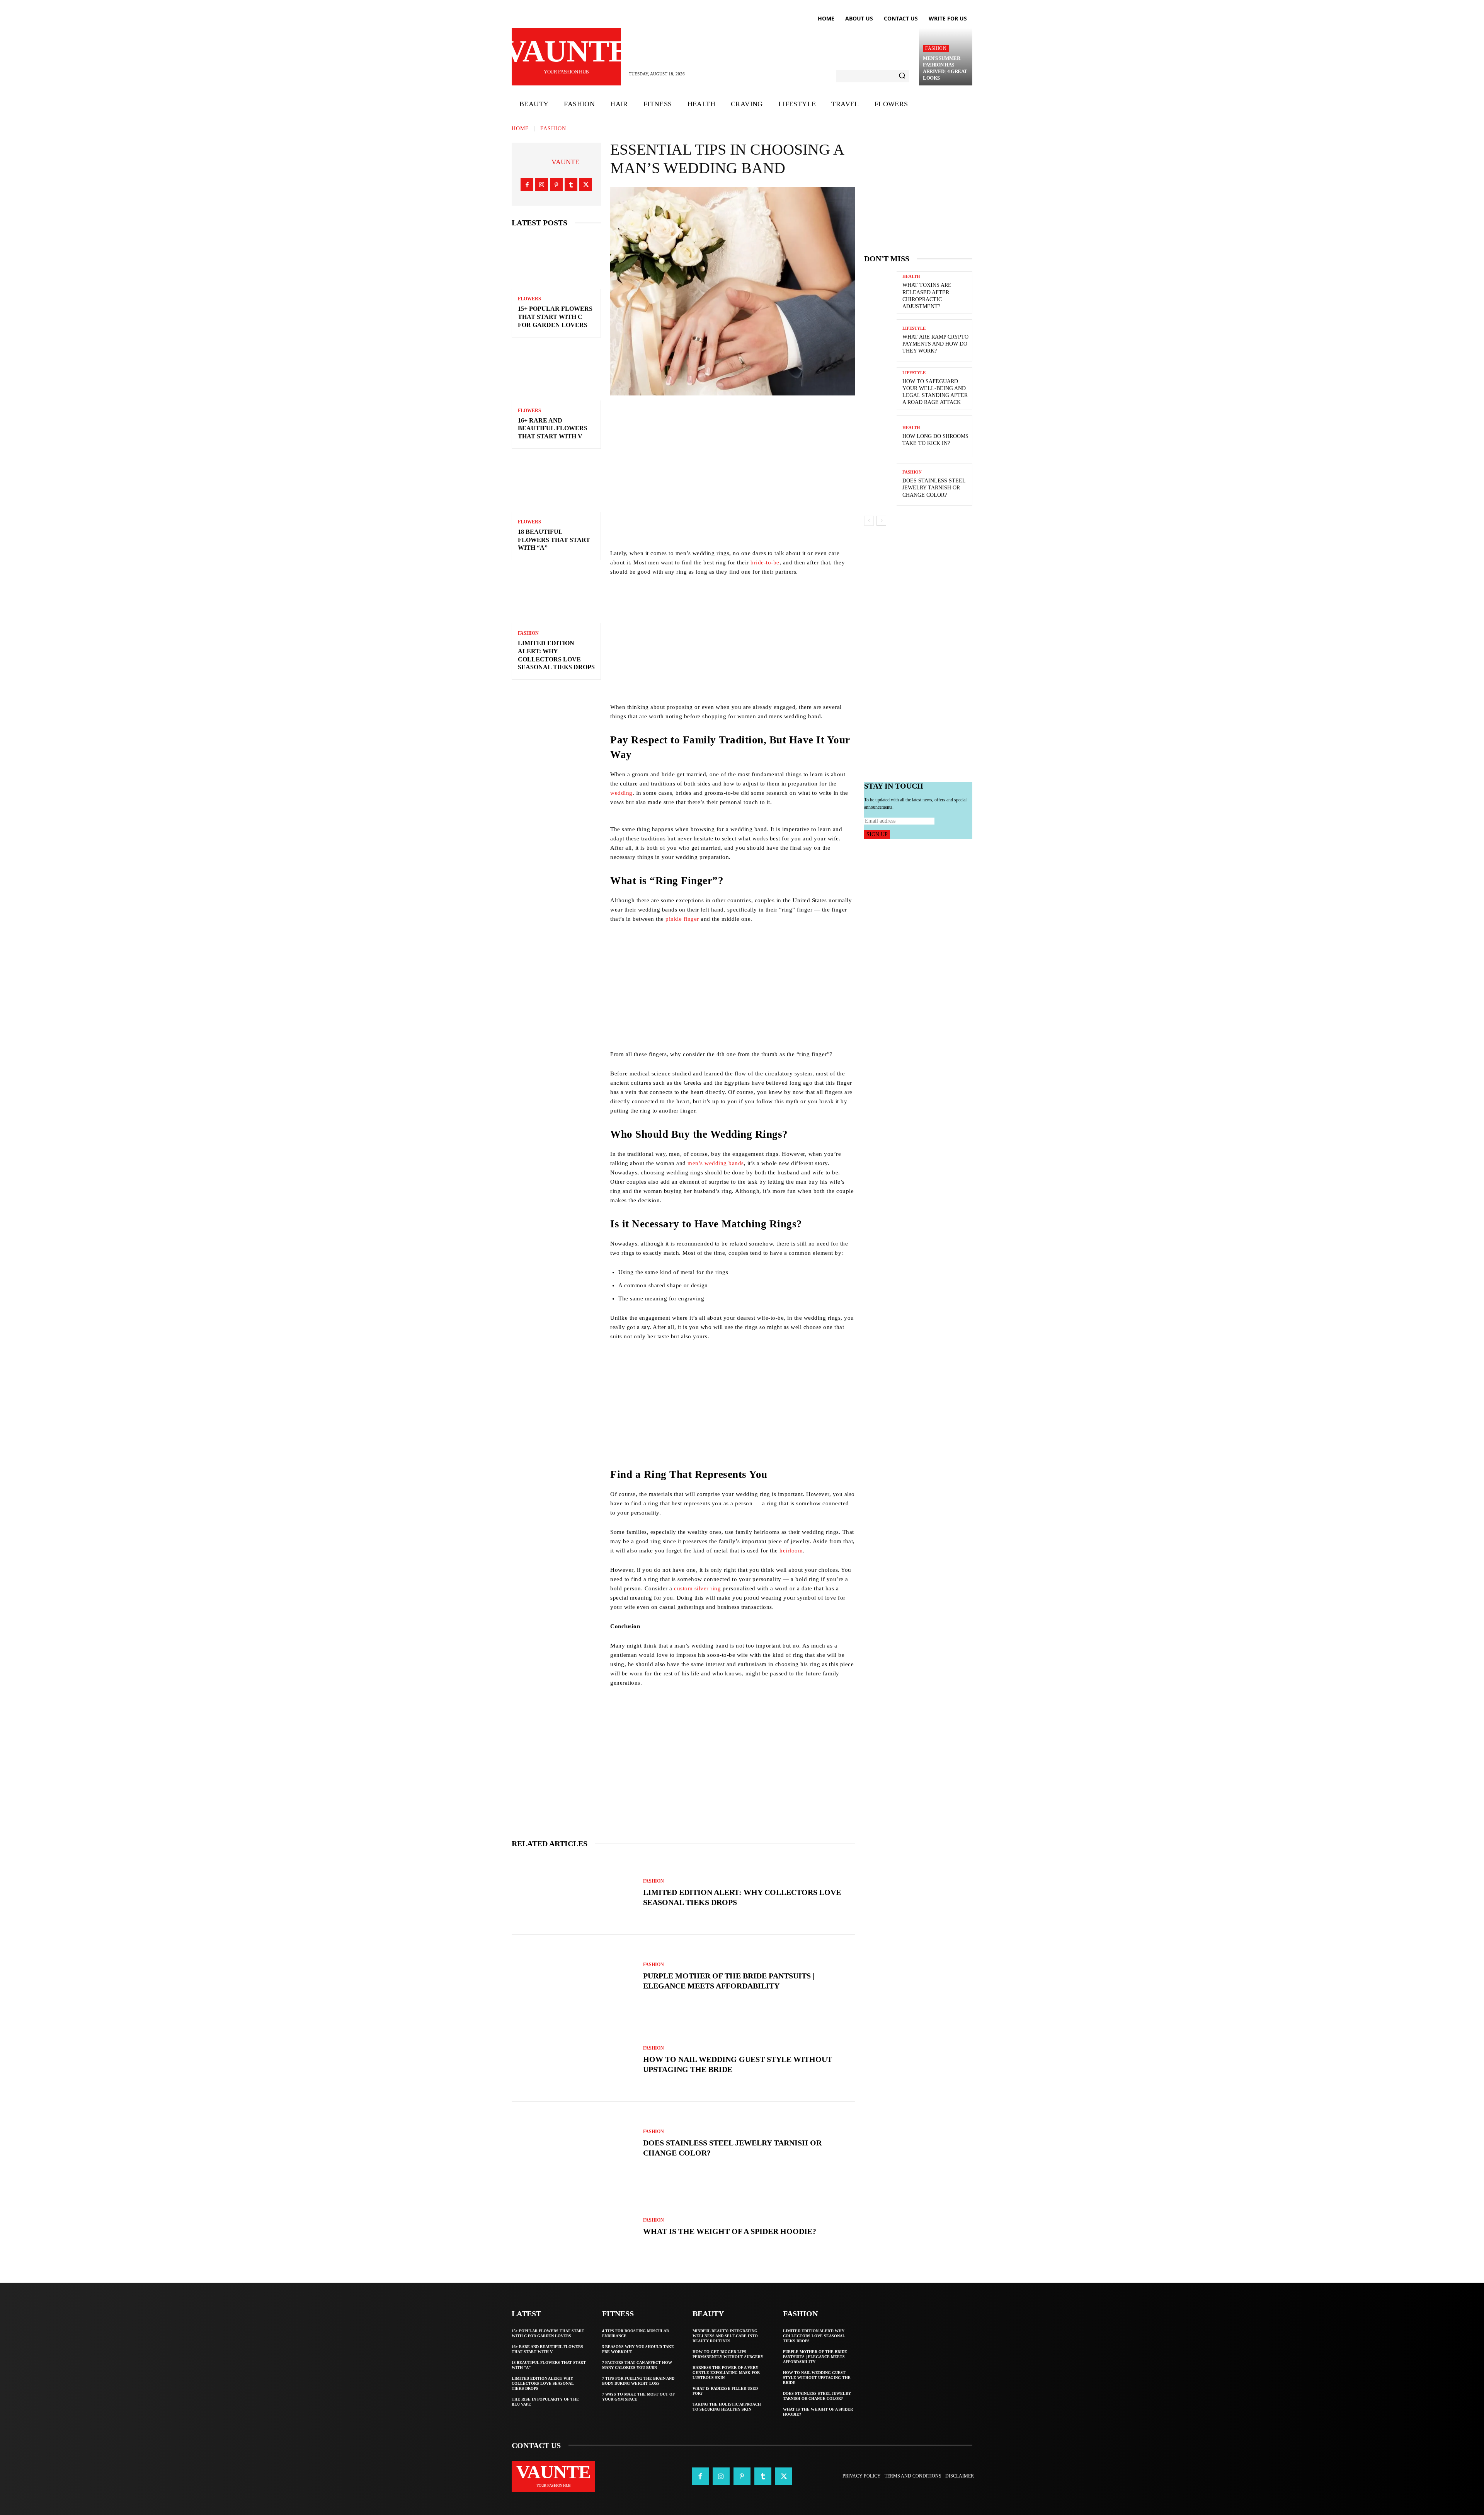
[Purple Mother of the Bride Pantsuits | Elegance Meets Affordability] (574, 1977)
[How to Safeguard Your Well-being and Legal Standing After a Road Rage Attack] (880, 388)
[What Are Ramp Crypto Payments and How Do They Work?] (880, 340)
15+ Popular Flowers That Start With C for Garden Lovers (555, 317)
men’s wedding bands (716, 1163)
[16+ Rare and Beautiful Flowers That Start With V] (556, 374)
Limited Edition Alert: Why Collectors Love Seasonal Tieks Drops (543, 2383)
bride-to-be (765, 562)
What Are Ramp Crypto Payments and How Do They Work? (935, 344)
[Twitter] (586, 185)
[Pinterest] (556, 185)
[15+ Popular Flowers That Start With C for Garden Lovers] (556, 262)
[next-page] (881, 521)
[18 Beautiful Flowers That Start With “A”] (556, 485)
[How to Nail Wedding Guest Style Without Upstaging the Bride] (574, 2060)
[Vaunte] (542, 162)
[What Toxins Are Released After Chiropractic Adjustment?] (880, 292)
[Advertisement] (733, 494)
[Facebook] (527, 185)
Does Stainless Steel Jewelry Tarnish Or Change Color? (934, 488)
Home (520, 129)
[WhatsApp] (785, 417)
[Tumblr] (571, 185)
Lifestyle (914, 328)
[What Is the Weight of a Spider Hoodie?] (574, 2227)
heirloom (791, 1551)
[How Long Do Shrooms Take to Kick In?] (880, 436)
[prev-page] (869, 521)
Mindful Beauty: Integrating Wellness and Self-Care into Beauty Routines (725, 2336)
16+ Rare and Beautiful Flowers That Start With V (553, 429)
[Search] (902, 76)
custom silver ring (697, 1588)
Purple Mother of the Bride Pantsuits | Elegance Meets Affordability (815, 2357)
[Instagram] (542, 185)
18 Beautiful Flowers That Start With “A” (554, 540)
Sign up (877, 834)
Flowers (529, 299)
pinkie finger (682, 919)
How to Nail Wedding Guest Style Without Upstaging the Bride (817, 2378)
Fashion (936, 48)
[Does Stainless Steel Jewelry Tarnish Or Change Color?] (574, 2144)
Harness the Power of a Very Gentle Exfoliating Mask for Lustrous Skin (726, 2373)
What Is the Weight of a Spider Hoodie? (730, 2231)
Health (911, 277)
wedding (621, 793)
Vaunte (565, 162)
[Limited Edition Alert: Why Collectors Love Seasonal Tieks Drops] (556, 596)
